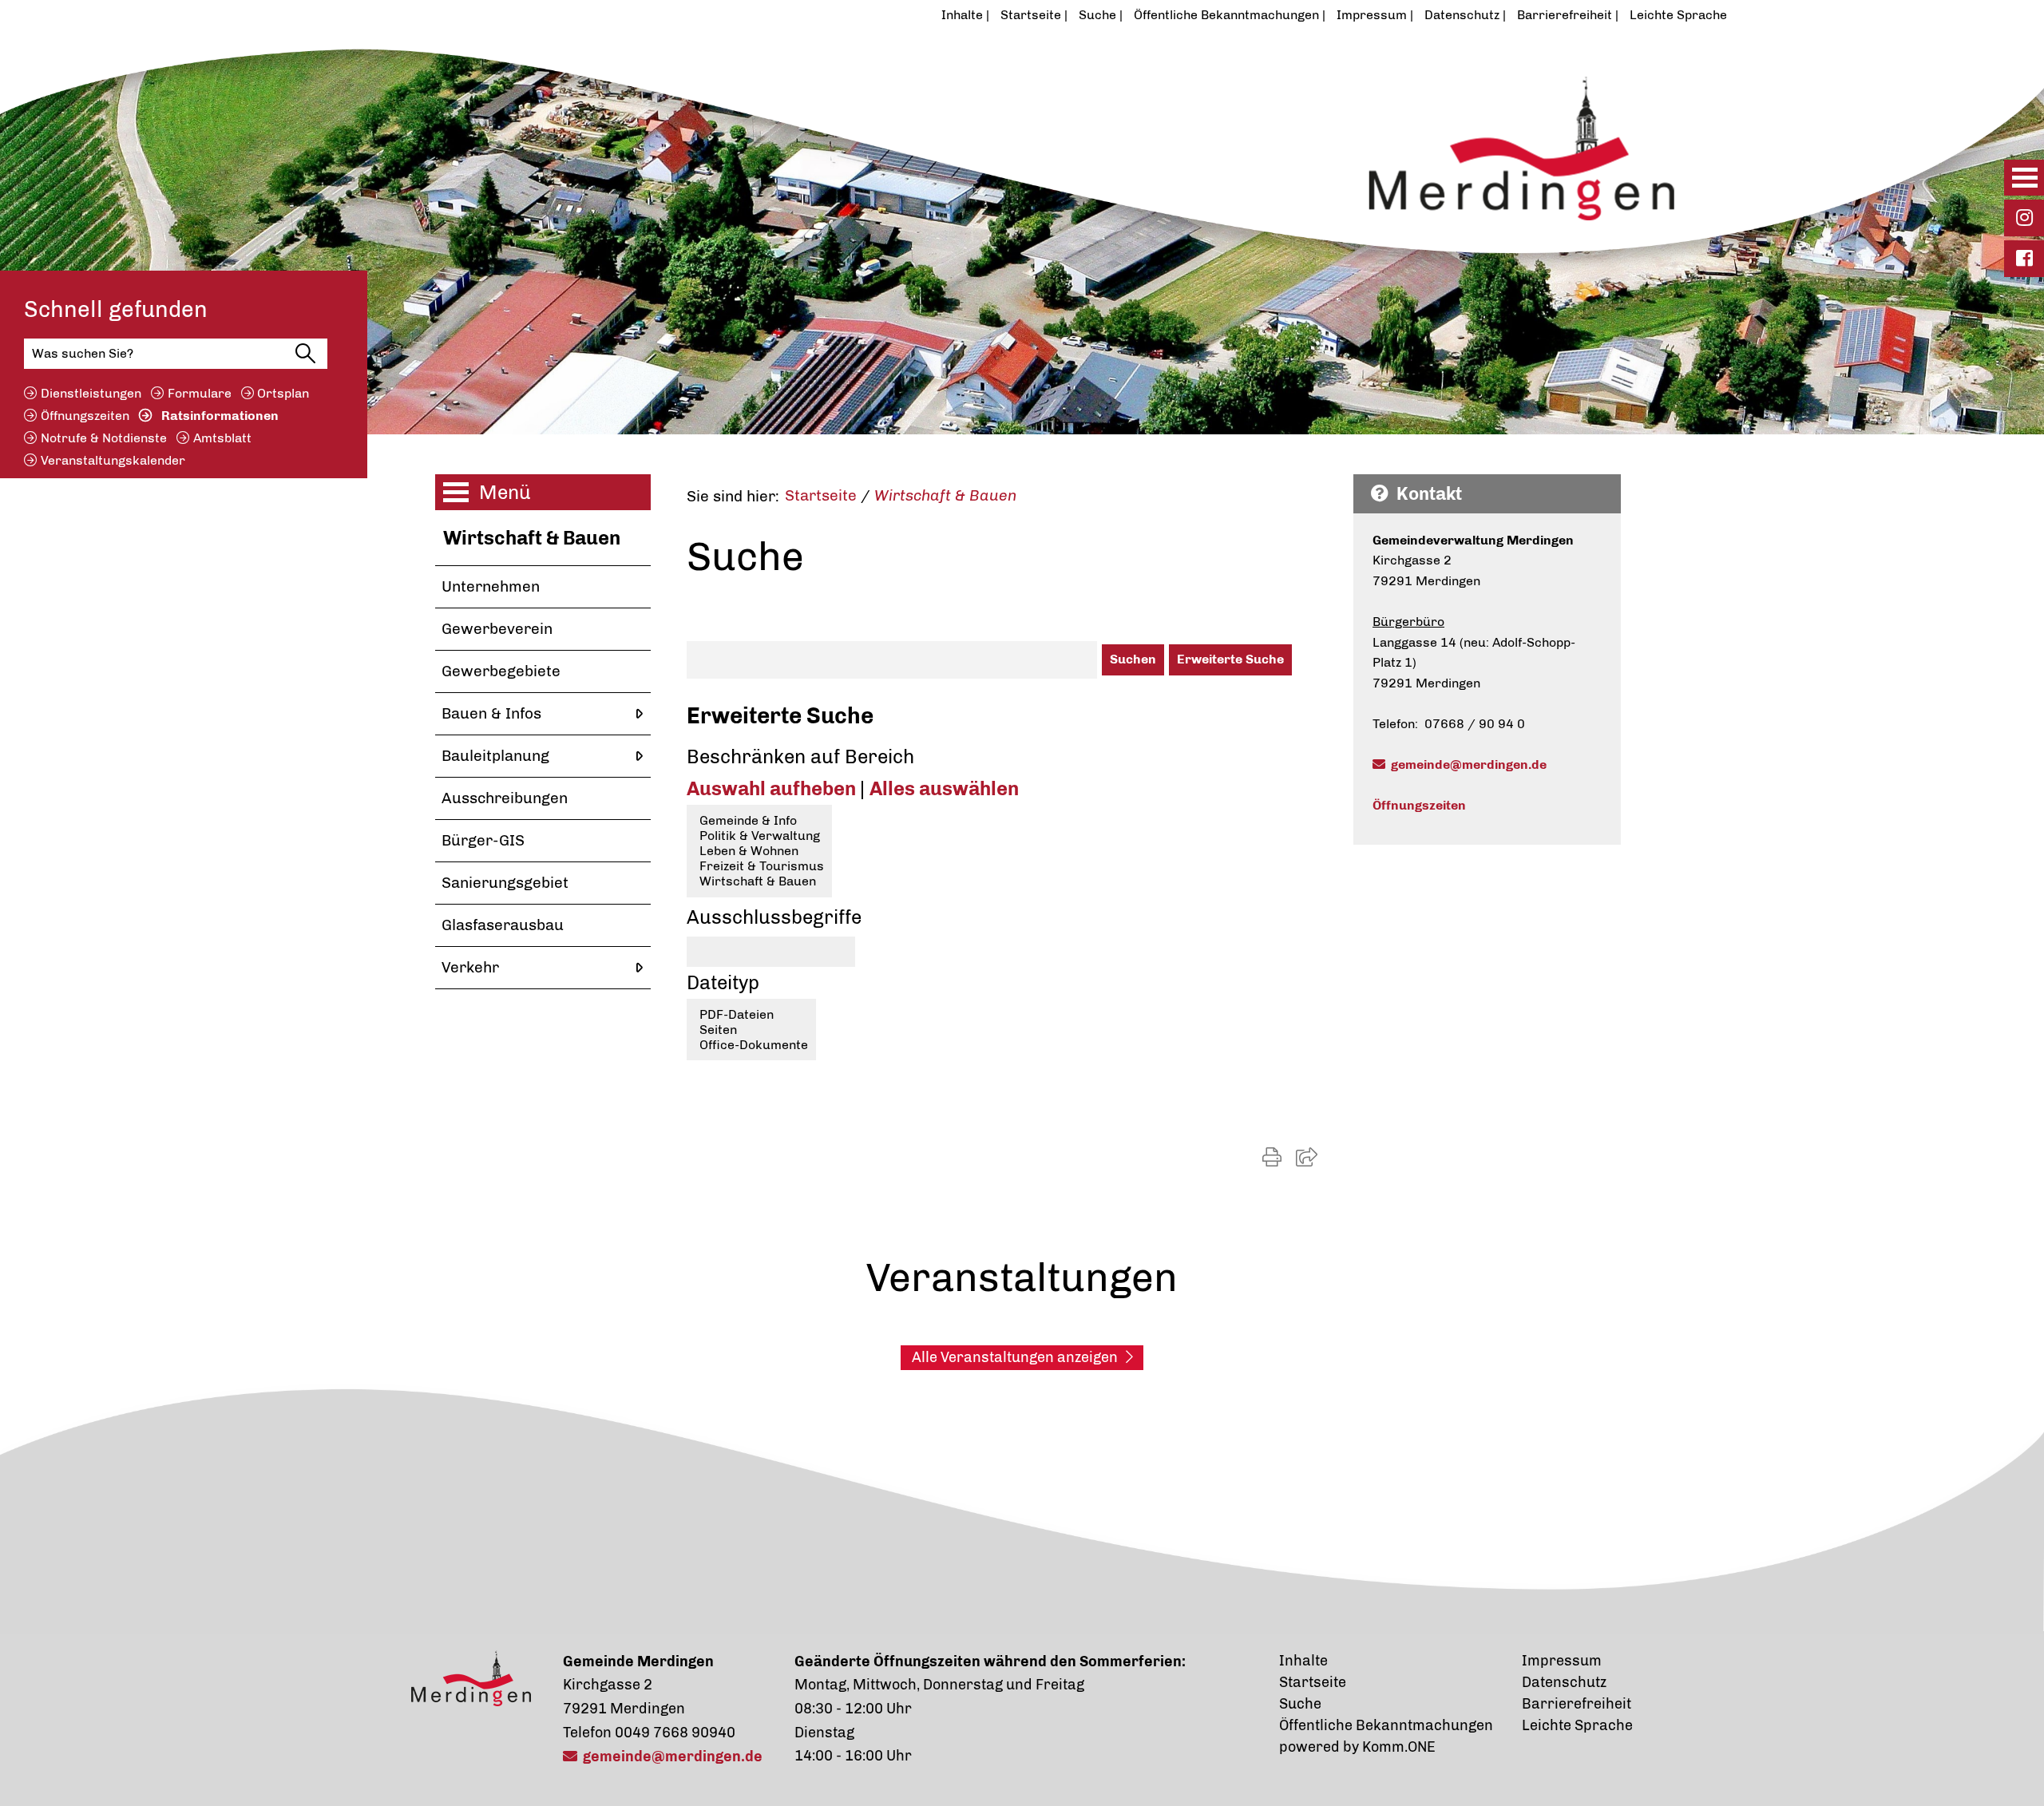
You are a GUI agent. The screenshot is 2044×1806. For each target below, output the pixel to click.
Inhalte (962, 15)
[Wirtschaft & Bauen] (759, 881)
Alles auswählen (944, 788)
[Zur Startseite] (945, 138)
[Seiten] (751, 1030)
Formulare (200, 393)
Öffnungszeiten (85, 416)
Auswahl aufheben (773, 788)
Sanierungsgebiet (505, 883)
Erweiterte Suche (1230, 659)
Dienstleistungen (91, 393)
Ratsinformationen (220, 416)
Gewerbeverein (497, 629)
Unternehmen (491, 586)
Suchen (1133, 659)
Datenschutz (1462, 15)
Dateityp (723, 982)
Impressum (1372, 15)
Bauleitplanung (495, 756)
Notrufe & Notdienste (104, 438)
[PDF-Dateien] (751, 1014)
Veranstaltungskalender (113, 460)
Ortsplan (283, 393)
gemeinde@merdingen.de (1469, 764)
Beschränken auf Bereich (800, 756)
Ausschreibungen (505, 798)
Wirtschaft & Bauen (532, 538)
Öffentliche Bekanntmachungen (1226, 15)
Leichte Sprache (1678, 15)
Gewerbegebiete (501, 671)
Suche (1097, 15)
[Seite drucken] (1272, 1157)
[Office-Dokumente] (751, 1045)
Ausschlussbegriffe (774, 917)
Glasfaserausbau (503, 925)
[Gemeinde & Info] (759, 820)
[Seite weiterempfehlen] (1307, 1157)
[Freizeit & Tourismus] (759, 866)
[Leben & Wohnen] (759, 851)
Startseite (1031, 15)
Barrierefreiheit (1565, 15)
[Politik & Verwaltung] (759, 836)
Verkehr (470, 967)
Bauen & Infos (491, 713)
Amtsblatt (222, 438)
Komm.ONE (1399, 1747)
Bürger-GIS (483, 840)
